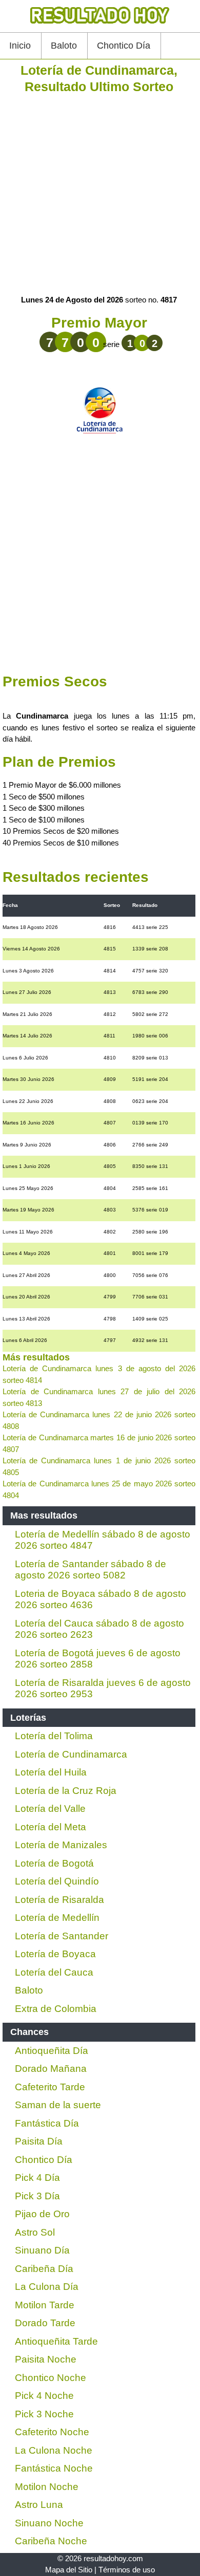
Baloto (64, 46)
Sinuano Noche (49, 2523)
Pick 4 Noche (44, 2396)
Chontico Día (124, 46)
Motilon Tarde (45, 2305)
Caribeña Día (44, 2269)
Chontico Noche (51, 2378)
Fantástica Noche (54, 2468)
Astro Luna (39, 2505)
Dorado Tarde (45, 2323)
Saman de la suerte (58, 2105)
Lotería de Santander (62, 1936)
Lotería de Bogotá (54, 1863)
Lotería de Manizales (61, 1845)
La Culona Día (47, 2287)
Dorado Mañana (51, 2069)
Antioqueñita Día (52, 2051)
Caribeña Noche (51, 2541)
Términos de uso (127, 2570)
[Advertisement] (100, 194)
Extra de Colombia (56, 2009)
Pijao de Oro (42, 2214)
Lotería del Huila (51, 1772)
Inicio (20, 46)
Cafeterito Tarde (50, 2087)
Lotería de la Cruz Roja (66, 1791)
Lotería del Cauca (54, 1972)
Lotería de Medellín (57, 1918)
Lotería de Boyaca (55, 1954)
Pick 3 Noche (44, 2414)
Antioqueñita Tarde (56, 2341)
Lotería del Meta (51, 1827)
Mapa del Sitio (69, 2570)
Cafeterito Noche (52, 2432)
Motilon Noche (47, 2487)
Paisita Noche (46, 2359)
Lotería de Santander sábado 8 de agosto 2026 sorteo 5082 (91, 1570)
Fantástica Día (47, 2123)
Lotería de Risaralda (59, 1900)
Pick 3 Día (37, 2196)
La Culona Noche (54, 2450)
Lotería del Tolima (54, 1736)
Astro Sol (35, 2232)
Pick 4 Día (37, 2178)
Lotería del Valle (50, 1809)
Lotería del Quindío (57, 1881)
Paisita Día (39, 2141)
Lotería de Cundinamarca (71, 1754)
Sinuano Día (42, 2250)
